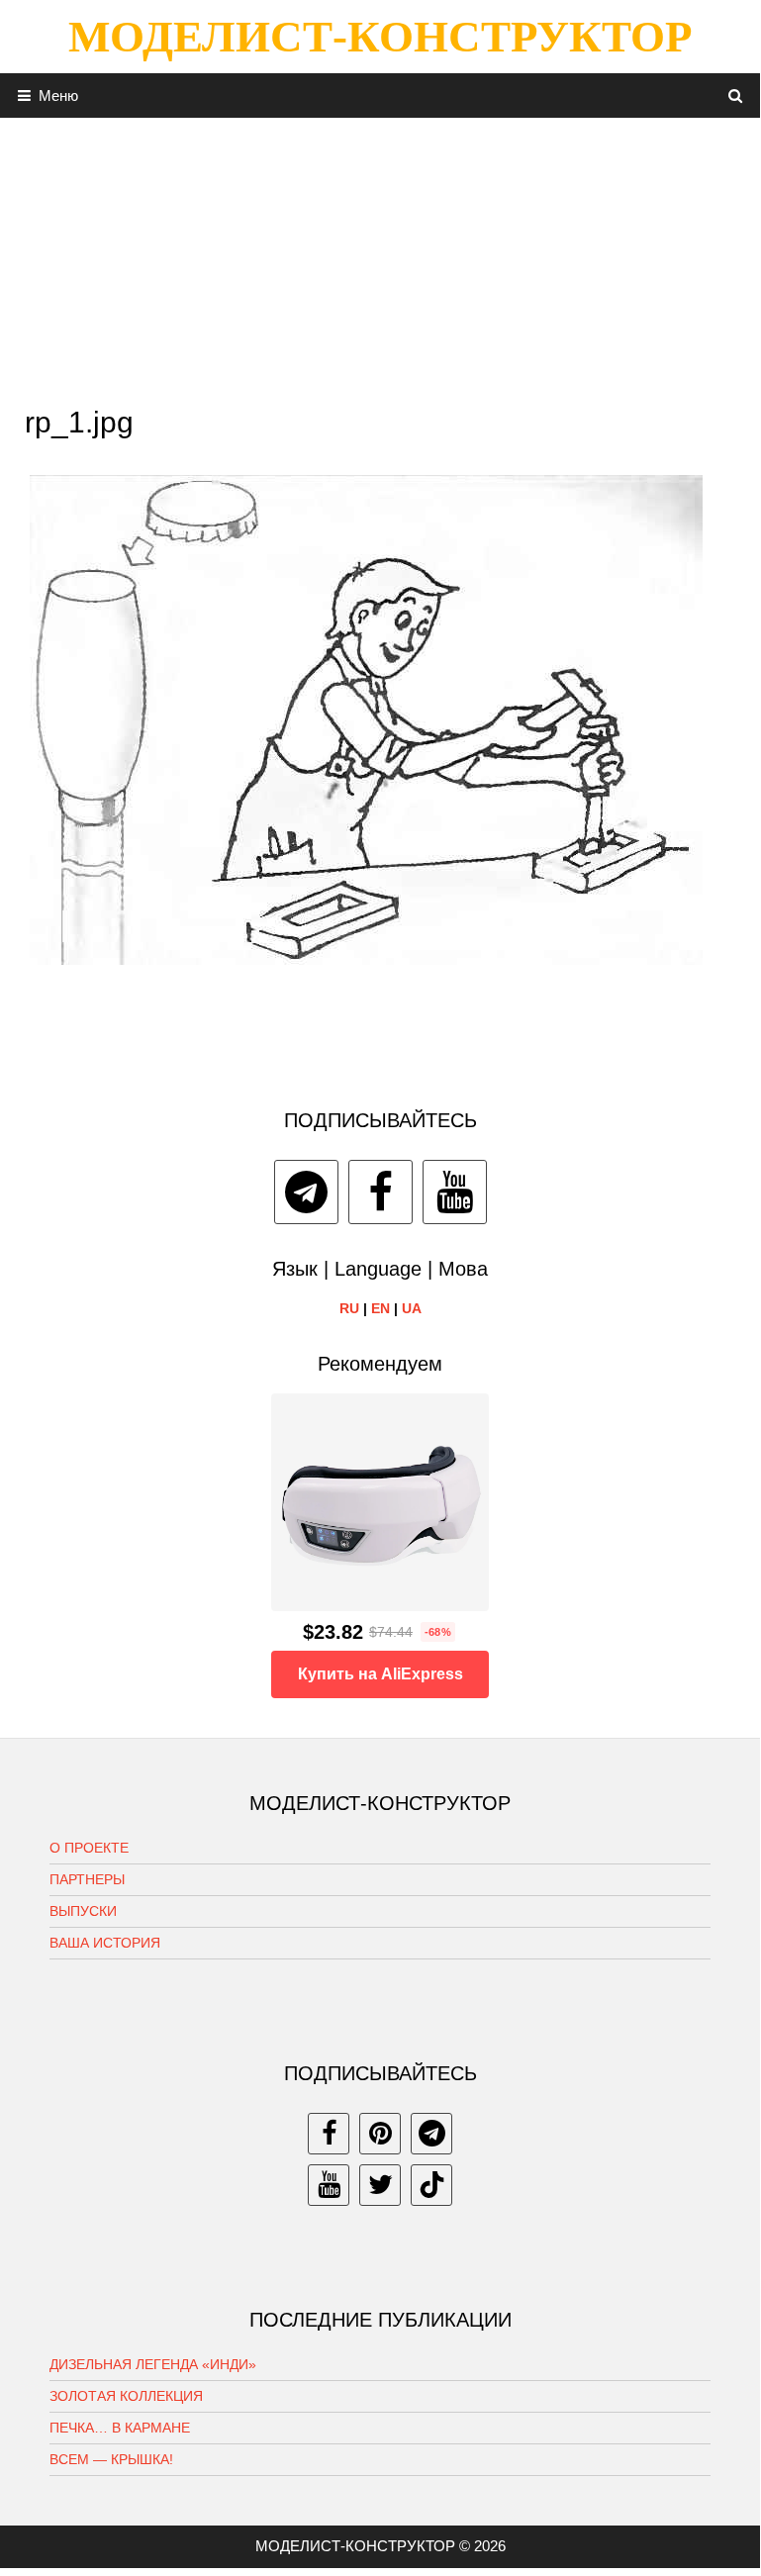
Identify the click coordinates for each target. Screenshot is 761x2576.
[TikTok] (431, 2185)
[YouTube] (455, 1192)
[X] (380, 2185)
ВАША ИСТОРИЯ (105, 1943)
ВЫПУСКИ (83, 1911)
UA (412, 1308)
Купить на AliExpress (380, 1674)
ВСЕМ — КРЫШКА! (111, 2459)
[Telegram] (306, 1192)
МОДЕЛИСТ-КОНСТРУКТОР (380, 37)
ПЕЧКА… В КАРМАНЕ (120, 2428)
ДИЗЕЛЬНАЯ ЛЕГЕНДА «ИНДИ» (153, 2364)
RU (349, 1308)
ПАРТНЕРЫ (87, 1879)
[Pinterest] (380, 2134)
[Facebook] (380, 1192)
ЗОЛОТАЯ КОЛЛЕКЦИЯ (126, 2396)
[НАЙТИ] (736, 95)
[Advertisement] (380, 256)
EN (380, 1308)
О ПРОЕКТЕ (89, 1848)
